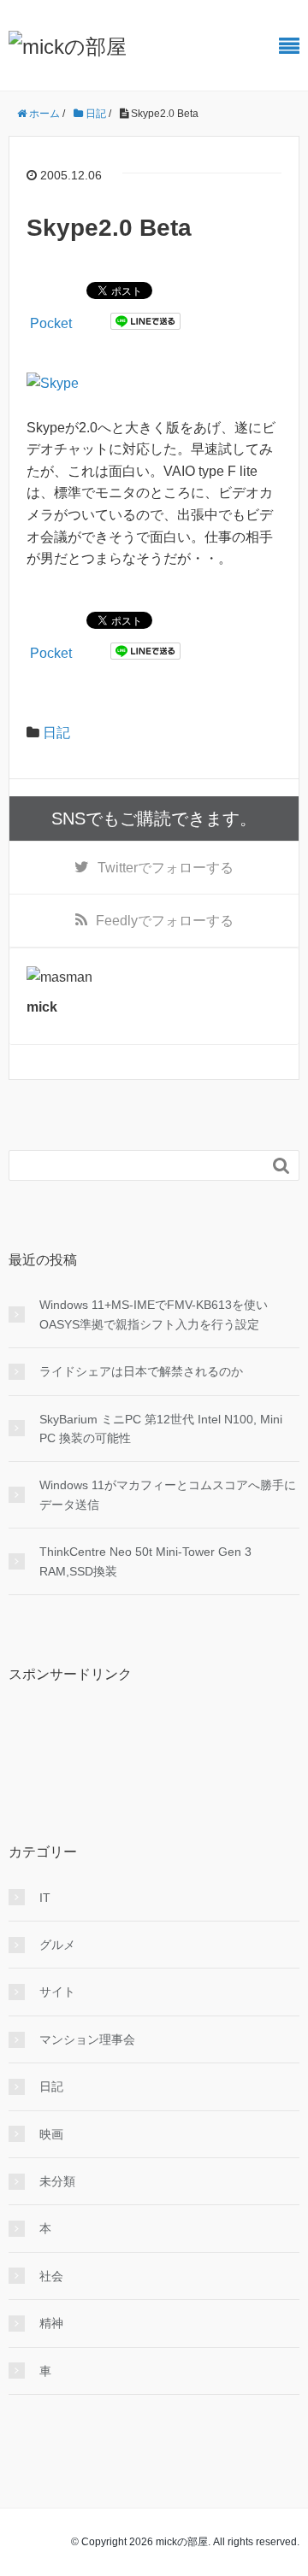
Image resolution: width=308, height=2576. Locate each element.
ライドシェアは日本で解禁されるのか (141, 1371)
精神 (51, 2323)
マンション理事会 (87, 2039)
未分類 (57, 2181)
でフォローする (166, 868)
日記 (56, 733)
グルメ (57, 1945)
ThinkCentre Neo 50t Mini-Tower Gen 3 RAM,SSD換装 (145, 1561)
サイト (57, 1992)
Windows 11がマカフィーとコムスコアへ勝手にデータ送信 (168, 1494)
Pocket (51, 323)
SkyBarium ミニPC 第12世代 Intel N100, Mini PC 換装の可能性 (161, 1429)
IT (45, 1898)
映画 (51, 2134)
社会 (51, 2276)
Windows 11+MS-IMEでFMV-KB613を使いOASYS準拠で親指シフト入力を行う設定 (154, 1314)
